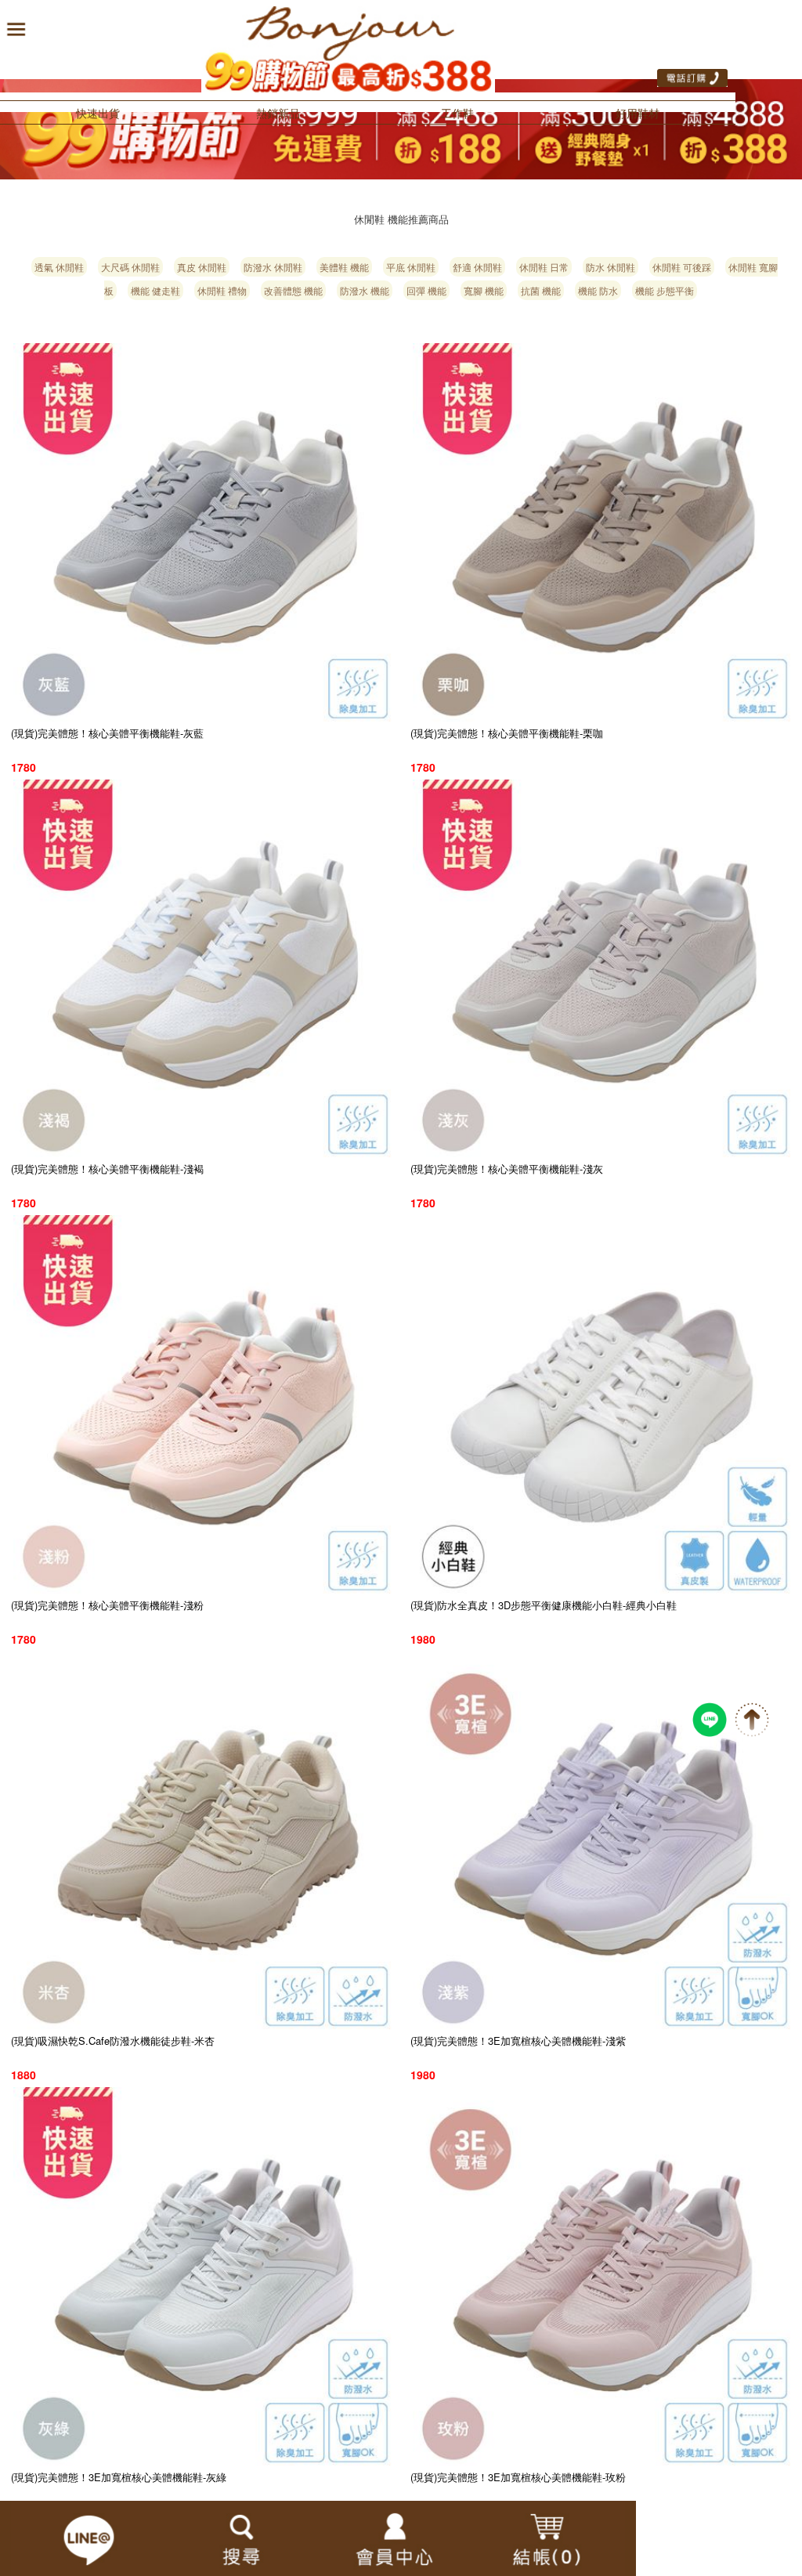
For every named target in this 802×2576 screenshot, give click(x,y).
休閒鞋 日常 (544, 267)
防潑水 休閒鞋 (273, 267)
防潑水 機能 (365, 290)
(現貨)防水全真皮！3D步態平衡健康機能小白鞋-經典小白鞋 (544, 1605)
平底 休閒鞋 (411, 267)
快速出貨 (98, 113)
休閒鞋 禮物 (222, 290)
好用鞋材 (638, 113)
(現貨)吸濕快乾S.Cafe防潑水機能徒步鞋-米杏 (113, 2041)
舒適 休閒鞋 (477, 267)
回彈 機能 (426, 290)
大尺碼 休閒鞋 (130, 267)
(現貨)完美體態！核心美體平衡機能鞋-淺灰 (507, 1169)
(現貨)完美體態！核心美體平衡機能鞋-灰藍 (107, 733)
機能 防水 (598, 290)
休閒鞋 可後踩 (682, 267)
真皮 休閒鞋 (202, 267)
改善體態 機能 (293, 290)
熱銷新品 (278, 113)
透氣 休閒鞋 (59, 267)
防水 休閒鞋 (611, 267)
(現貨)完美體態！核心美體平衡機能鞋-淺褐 (107, 1169)
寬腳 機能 (484, 290)
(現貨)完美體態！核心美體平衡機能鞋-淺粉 (107, 1605)
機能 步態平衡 (665, 290)
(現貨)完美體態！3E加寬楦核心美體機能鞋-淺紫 (518, 2041)
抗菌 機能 (541, 290)
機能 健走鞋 (155, 290)
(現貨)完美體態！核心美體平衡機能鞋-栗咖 (507, 733)
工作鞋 (457, 113)
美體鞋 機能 (344, 267)
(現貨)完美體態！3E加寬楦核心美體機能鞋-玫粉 (518, 2477)
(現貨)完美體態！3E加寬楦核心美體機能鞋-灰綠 (119, 2477)
